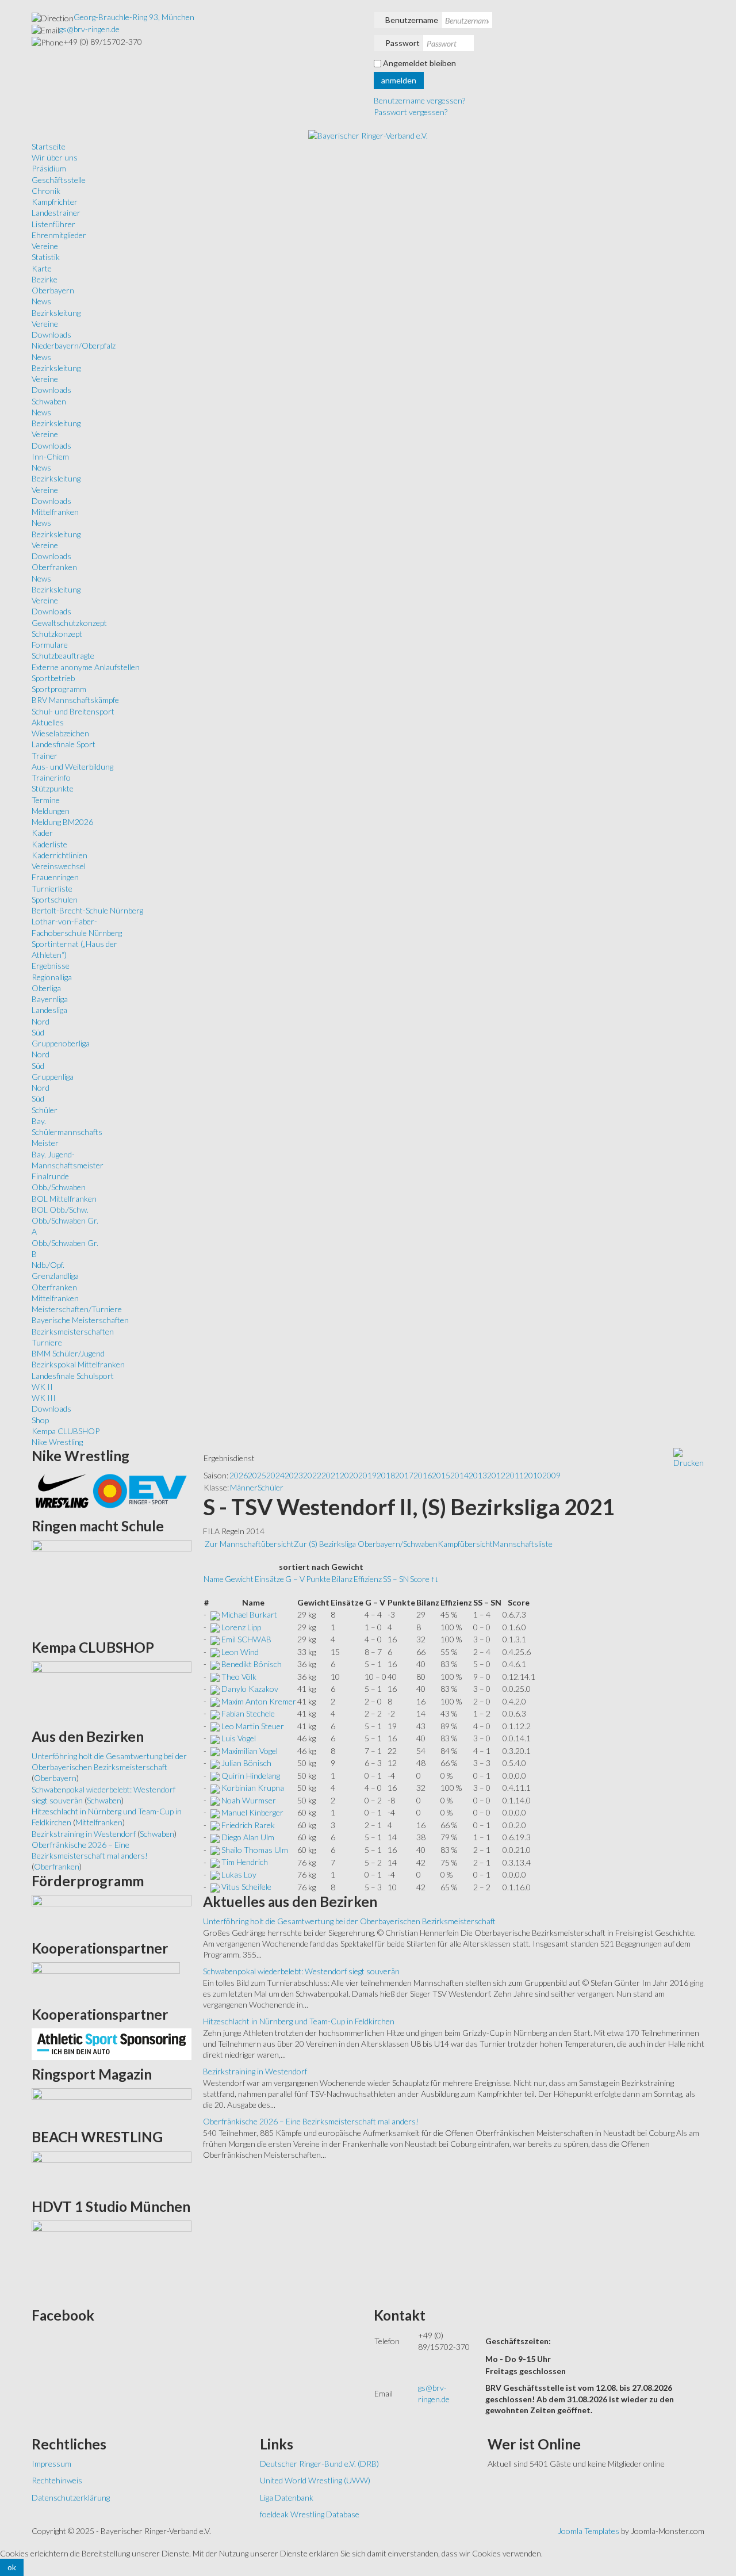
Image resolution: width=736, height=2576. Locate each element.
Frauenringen (55, 877)
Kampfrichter (55, 202)
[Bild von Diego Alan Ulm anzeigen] (215, 1837)
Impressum (51, 2464)
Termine (46, 800)
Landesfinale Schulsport (73, 1376)
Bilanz (342, 1579)
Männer (244, 1487)
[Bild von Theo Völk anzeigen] (215, 1677)
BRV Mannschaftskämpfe (75, 700)
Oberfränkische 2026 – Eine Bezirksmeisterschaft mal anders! (311, 2121)
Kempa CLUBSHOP (66, 1431)
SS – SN (396, 1579)
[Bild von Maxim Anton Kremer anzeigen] (215, 1701)
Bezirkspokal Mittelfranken (78, 1364)
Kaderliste (49, 844)
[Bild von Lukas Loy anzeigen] (215, 1874)
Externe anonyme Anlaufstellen (86, 667)
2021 (331, 1475)
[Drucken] (689, 1457)
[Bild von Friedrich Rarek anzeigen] (215, 1825)
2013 (478, 1475)
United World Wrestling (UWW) (315, 2480)
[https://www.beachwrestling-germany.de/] (112, 2171)
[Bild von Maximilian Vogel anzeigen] (215, 1751)
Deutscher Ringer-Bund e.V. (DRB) (319, 2464)
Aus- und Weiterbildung (72, 767)
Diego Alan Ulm (248, 1837)
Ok (12, 2567)
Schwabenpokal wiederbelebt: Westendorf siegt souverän (301, 1971)
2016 (423, 1475)
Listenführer (53, 224)
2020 (349, 1475)
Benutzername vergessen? (419, 100)
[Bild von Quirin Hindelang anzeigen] (215, 1776)
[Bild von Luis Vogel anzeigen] (215, 1738)
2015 (441, 1475)
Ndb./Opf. (48, 1265)
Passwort (402, 43)
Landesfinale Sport (64, 744)
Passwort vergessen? (411, 112)
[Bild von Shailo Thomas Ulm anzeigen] (215, 1850)
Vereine (45, 246)
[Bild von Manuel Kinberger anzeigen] (215, 1812)
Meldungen (51, 811)
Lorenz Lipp (241, 1627)
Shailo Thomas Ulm (255, 1850)
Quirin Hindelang (251, 1776)
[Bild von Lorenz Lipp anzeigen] (215, 1627)
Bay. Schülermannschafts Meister (67, 1132)
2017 (404, 1475)
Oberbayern (53, 290)
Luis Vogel (239, 1738)
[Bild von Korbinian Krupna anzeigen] (215, 1788)
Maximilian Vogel (250, 1751)
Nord (41, 1021)
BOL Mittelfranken (64, 1199)
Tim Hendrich (245, 1862)
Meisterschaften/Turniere (77, 1309)
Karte (42, 268)
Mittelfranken (55, 512)
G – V (295, 1579)
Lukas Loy (239, 1874)
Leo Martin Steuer (253, 1726)
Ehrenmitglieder (59, 235)
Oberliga (46, 988)
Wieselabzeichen (60, 733)
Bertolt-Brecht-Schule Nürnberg (87, 910)
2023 (294, 1475)
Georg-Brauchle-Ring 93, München (134, 17)
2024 (275, 1475)
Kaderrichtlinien (60, 855)
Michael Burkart (249, 1614)
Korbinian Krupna (253, 1788)
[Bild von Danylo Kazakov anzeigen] (215, 1689)
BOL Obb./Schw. (60, 1209)
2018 (386, 1475)
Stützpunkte (53, 788)
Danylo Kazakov (250, 1689)
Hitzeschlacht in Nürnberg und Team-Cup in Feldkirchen (299, 2021)
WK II (42, 1387)
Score (420, 1579)
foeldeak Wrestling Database (310, 2514)
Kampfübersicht (465, 1544)
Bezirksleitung (56, 313)
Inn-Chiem (50, 456)
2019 (367, 1475)
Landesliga (49, 1010)
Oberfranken (54, 567)
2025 (257, 1475)
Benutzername (412, 20)
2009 (551, 1475)
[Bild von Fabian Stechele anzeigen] (215, 1713)
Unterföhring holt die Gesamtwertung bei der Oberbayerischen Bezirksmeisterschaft (349, 1921)
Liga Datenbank (287, 2497)
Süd (38, 1032)
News (41, 301)
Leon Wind (240, 1652)
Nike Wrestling (57, 1442)
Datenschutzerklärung (71, 2497)
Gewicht (239, 1579)
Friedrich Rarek (248, 1825)
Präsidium (49, 168)
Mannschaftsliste (523, 1544)
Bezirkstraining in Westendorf (255, 2071)
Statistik (46, 257)
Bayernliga (50, 999)
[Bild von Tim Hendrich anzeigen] (215, 1862)
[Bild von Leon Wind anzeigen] (215, 1652)
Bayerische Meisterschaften (80, 1320)
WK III (44, 1398)
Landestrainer (56, 213)
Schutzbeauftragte (63, 656)
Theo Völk (239, 1677)
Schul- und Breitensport (73, 711)
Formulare (50, 645)
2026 (239, 1475)
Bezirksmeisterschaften (73, 1331)
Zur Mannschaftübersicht (249, 1544)
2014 (459, 1475)
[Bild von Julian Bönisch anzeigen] (215, 1763)
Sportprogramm (59, 689)
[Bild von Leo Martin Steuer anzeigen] (215, 1726)
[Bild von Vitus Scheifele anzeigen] (215, 1887)
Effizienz (368, 1579)
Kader (42, 833)
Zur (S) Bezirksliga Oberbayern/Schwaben (366, 1544)
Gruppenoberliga (61, 1043)
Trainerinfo (51, 777)
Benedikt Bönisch (252, 1664)
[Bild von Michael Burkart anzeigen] (215, 1614)
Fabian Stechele (248, 1713)
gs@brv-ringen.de (89, 29)
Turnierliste (52, 888)
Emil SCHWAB (246, 1639)
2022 (312, 1475)
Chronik (46, 191)
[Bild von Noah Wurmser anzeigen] (215, 1800)
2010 (533, 1475)
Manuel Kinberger (252, 1812)
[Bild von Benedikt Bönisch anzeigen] (215, 1664)
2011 (515, 1475)
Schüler (45, 1110)
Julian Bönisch (246, 1763)
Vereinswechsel (59, 866)
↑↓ (435, 1579)
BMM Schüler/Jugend (68, 1353)
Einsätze (269, 1579)
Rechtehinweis (57, 2480)
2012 (496, 1475)
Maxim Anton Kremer (259, 1701)
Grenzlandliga (55, 1276)
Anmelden (399, 80)
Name (214, 1579)
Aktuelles (48, 722)
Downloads (51, 335)
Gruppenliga (53, 1077)
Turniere (47, 1342)
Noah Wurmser (249, 1800)
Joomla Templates (589, 2531)
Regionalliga (52, 977)
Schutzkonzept (57, 634)
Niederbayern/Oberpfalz (74, 345)
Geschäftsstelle (59, 180)
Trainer (45, 756)
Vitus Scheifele (246, 1887)
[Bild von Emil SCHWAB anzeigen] (215, 1639)
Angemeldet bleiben (419, 63)
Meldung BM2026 (62, 822)
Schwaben (49, 401)
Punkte (318, 1579)
